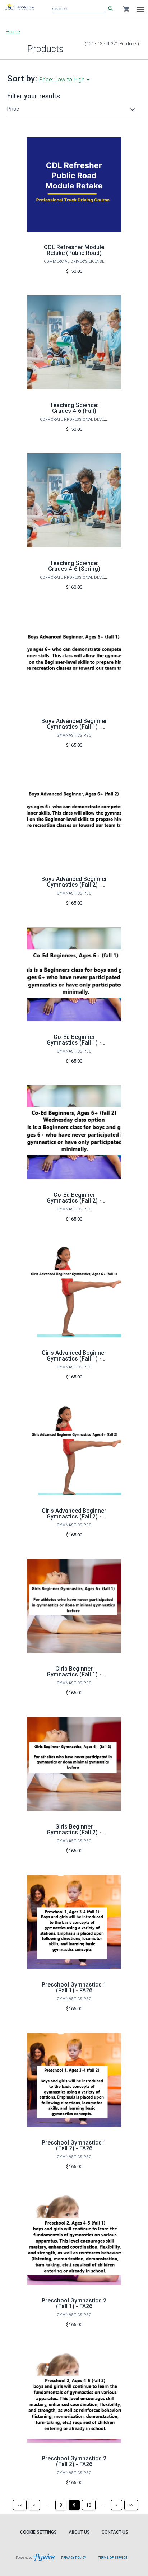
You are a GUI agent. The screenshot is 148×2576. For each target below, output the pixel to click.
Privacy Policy (74, 2558)
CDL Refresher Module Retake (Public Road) (74, 250)
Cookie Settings (38, 2532)
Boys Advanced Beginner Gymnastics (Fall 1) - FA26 (74, 727)
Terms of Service (113, 2558)
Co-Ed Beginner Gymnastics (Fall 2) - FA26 (74, 1201)
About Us (79, 2532)
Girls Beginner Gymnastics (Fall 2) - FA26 (74, 1832)
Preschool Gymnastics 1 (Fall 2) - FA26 (74, 2145)
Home (13, 32)
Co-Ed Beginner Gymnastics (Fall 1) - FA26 (74, 1043)
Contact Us (115, 2532)
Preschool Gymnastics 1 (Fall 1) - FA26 (74, 1987)
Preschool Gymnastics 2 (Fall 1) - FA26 (74, 2303)
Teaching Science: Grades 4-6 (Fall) (74, 408)
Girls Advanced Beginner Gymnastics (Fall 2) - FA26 (74, 1516)
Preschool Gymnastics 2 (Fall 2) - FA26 (74, 2461)
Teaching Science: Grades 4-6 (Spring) (74, 566)
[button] (72, 109)
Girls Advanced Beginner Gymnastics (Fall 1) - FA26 (74, 1359)
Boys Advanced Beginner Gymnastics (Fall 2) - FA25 (74, 885)
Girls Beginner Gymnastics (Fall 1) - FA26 (74, 1674)
